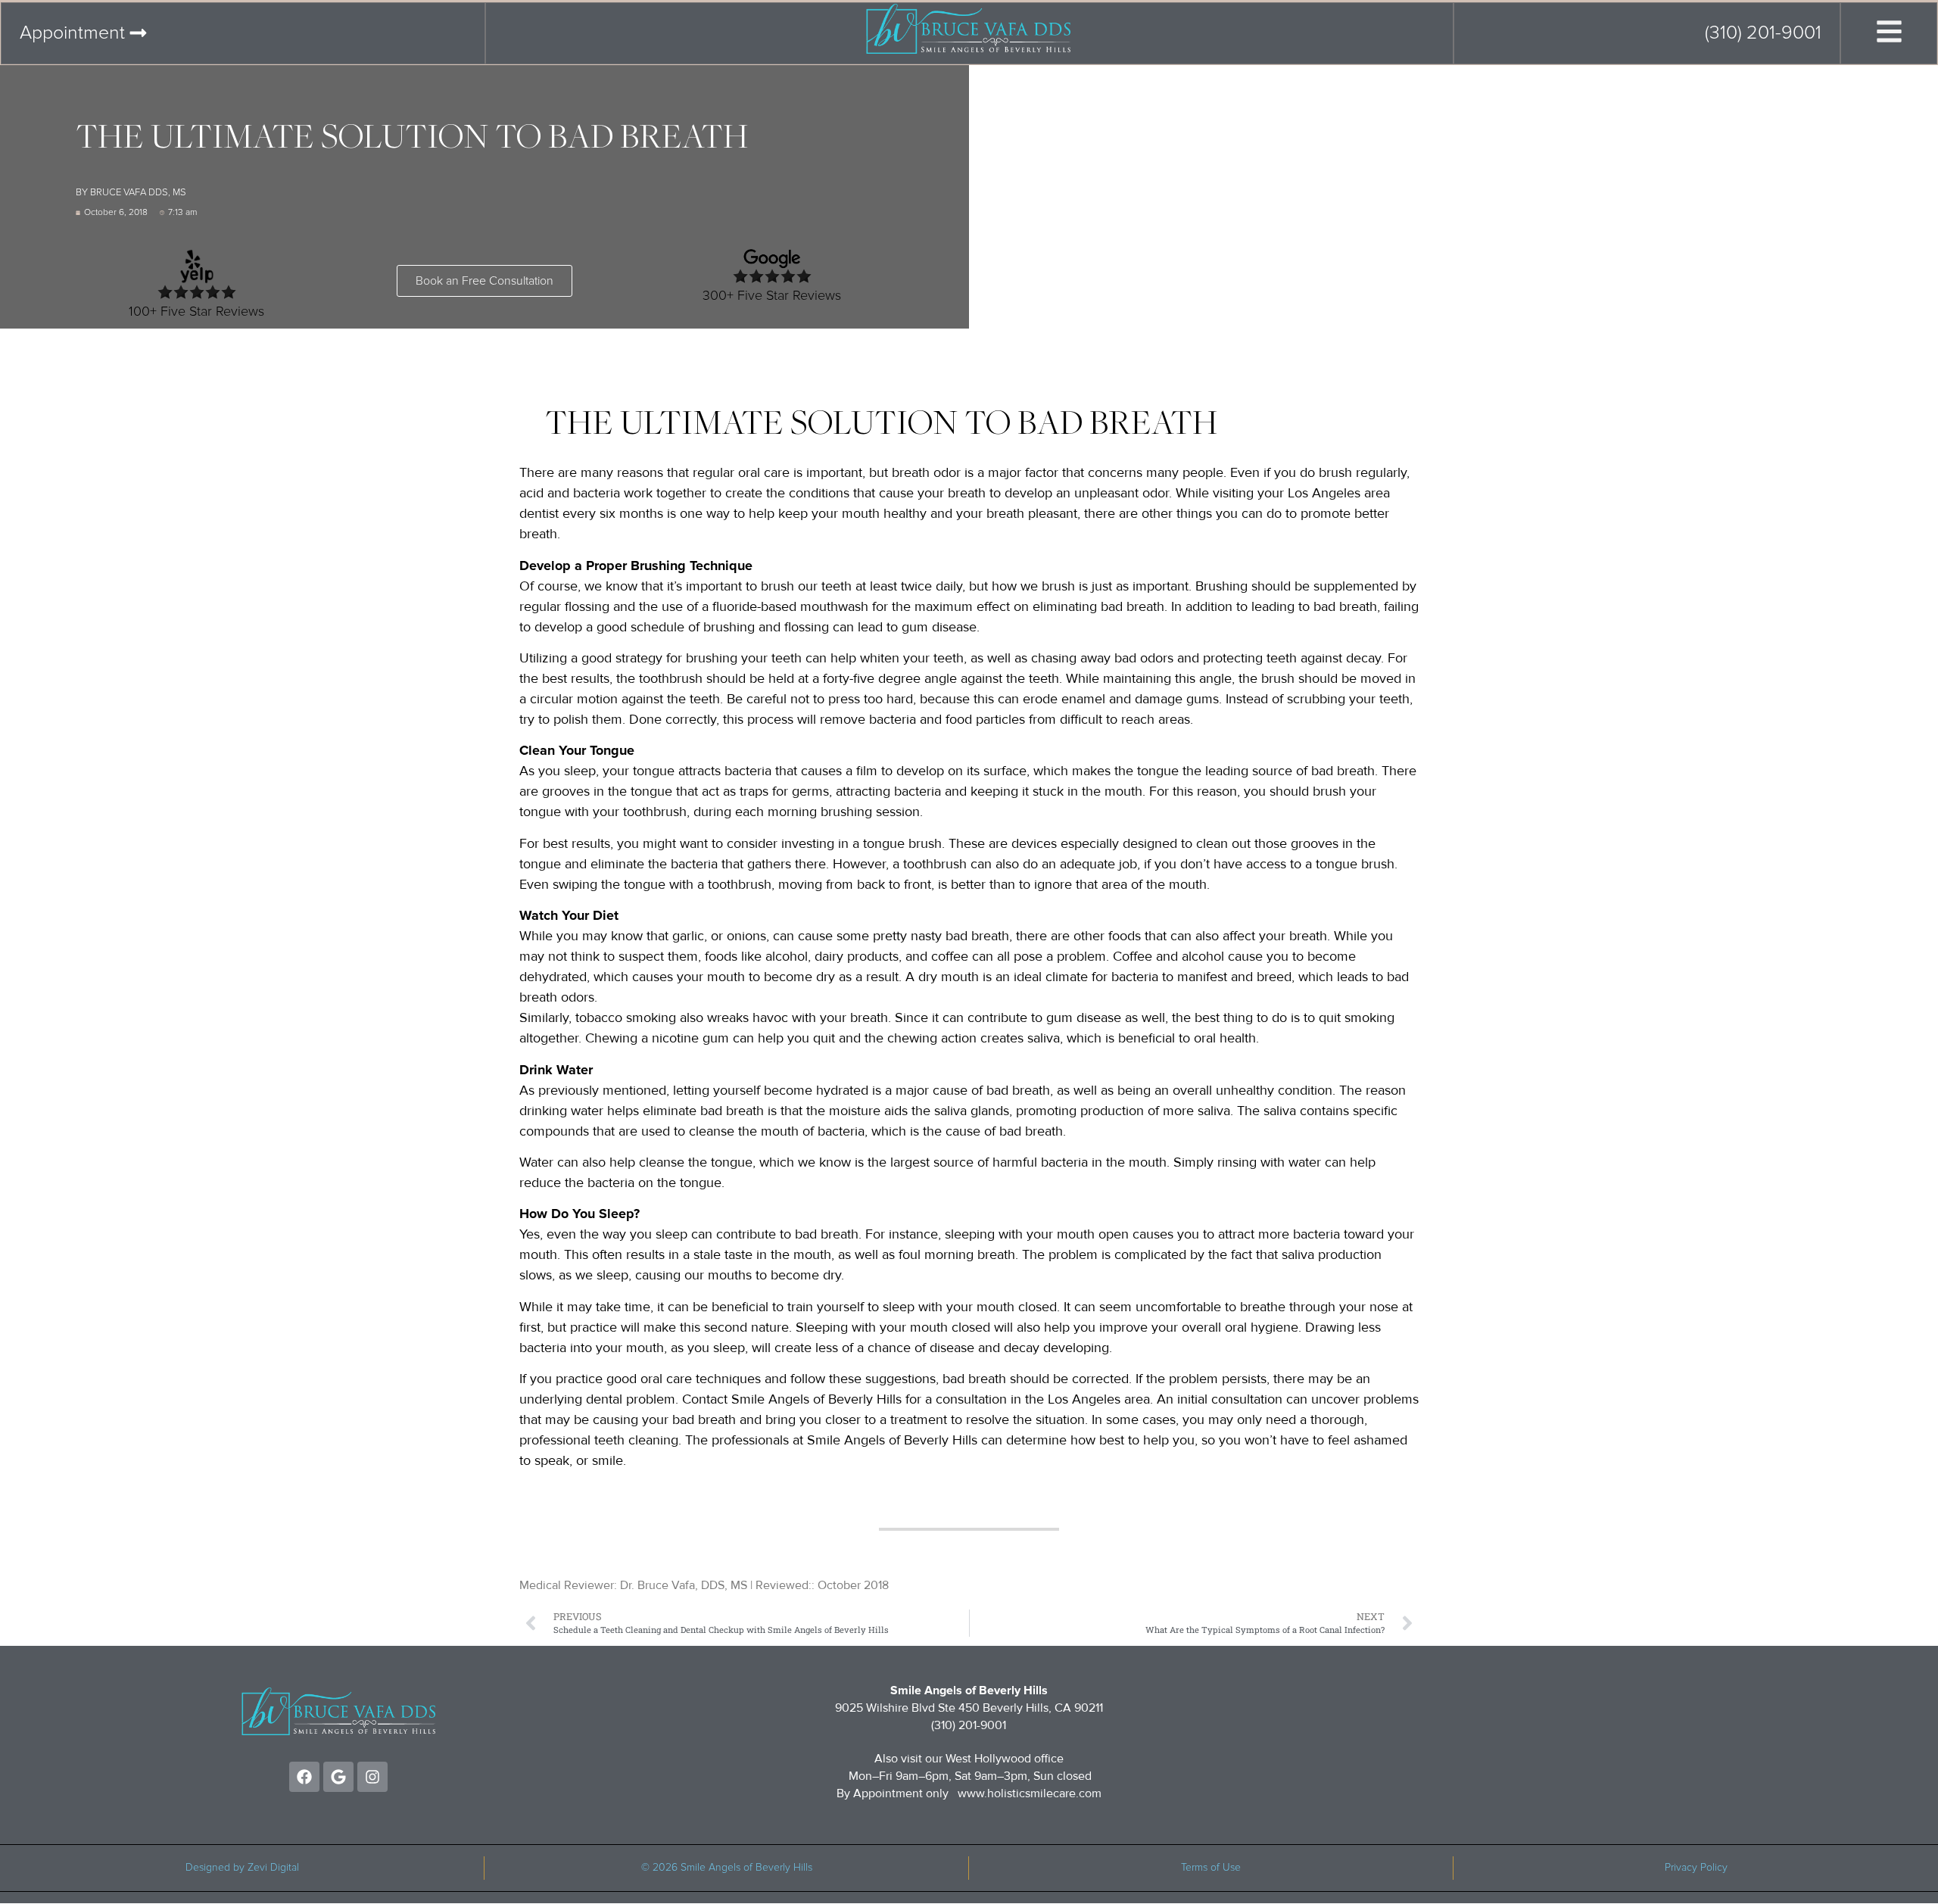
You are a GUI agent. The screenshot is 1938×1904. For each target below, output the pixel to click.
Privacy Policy (1696, 1868)
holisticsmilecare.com (1044, 1793)
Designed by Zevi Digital (242, 1868)
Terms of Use (1211, 1868)
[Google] (338, 1777)
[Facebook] (304, 1777)
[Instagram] (372, 1777)
